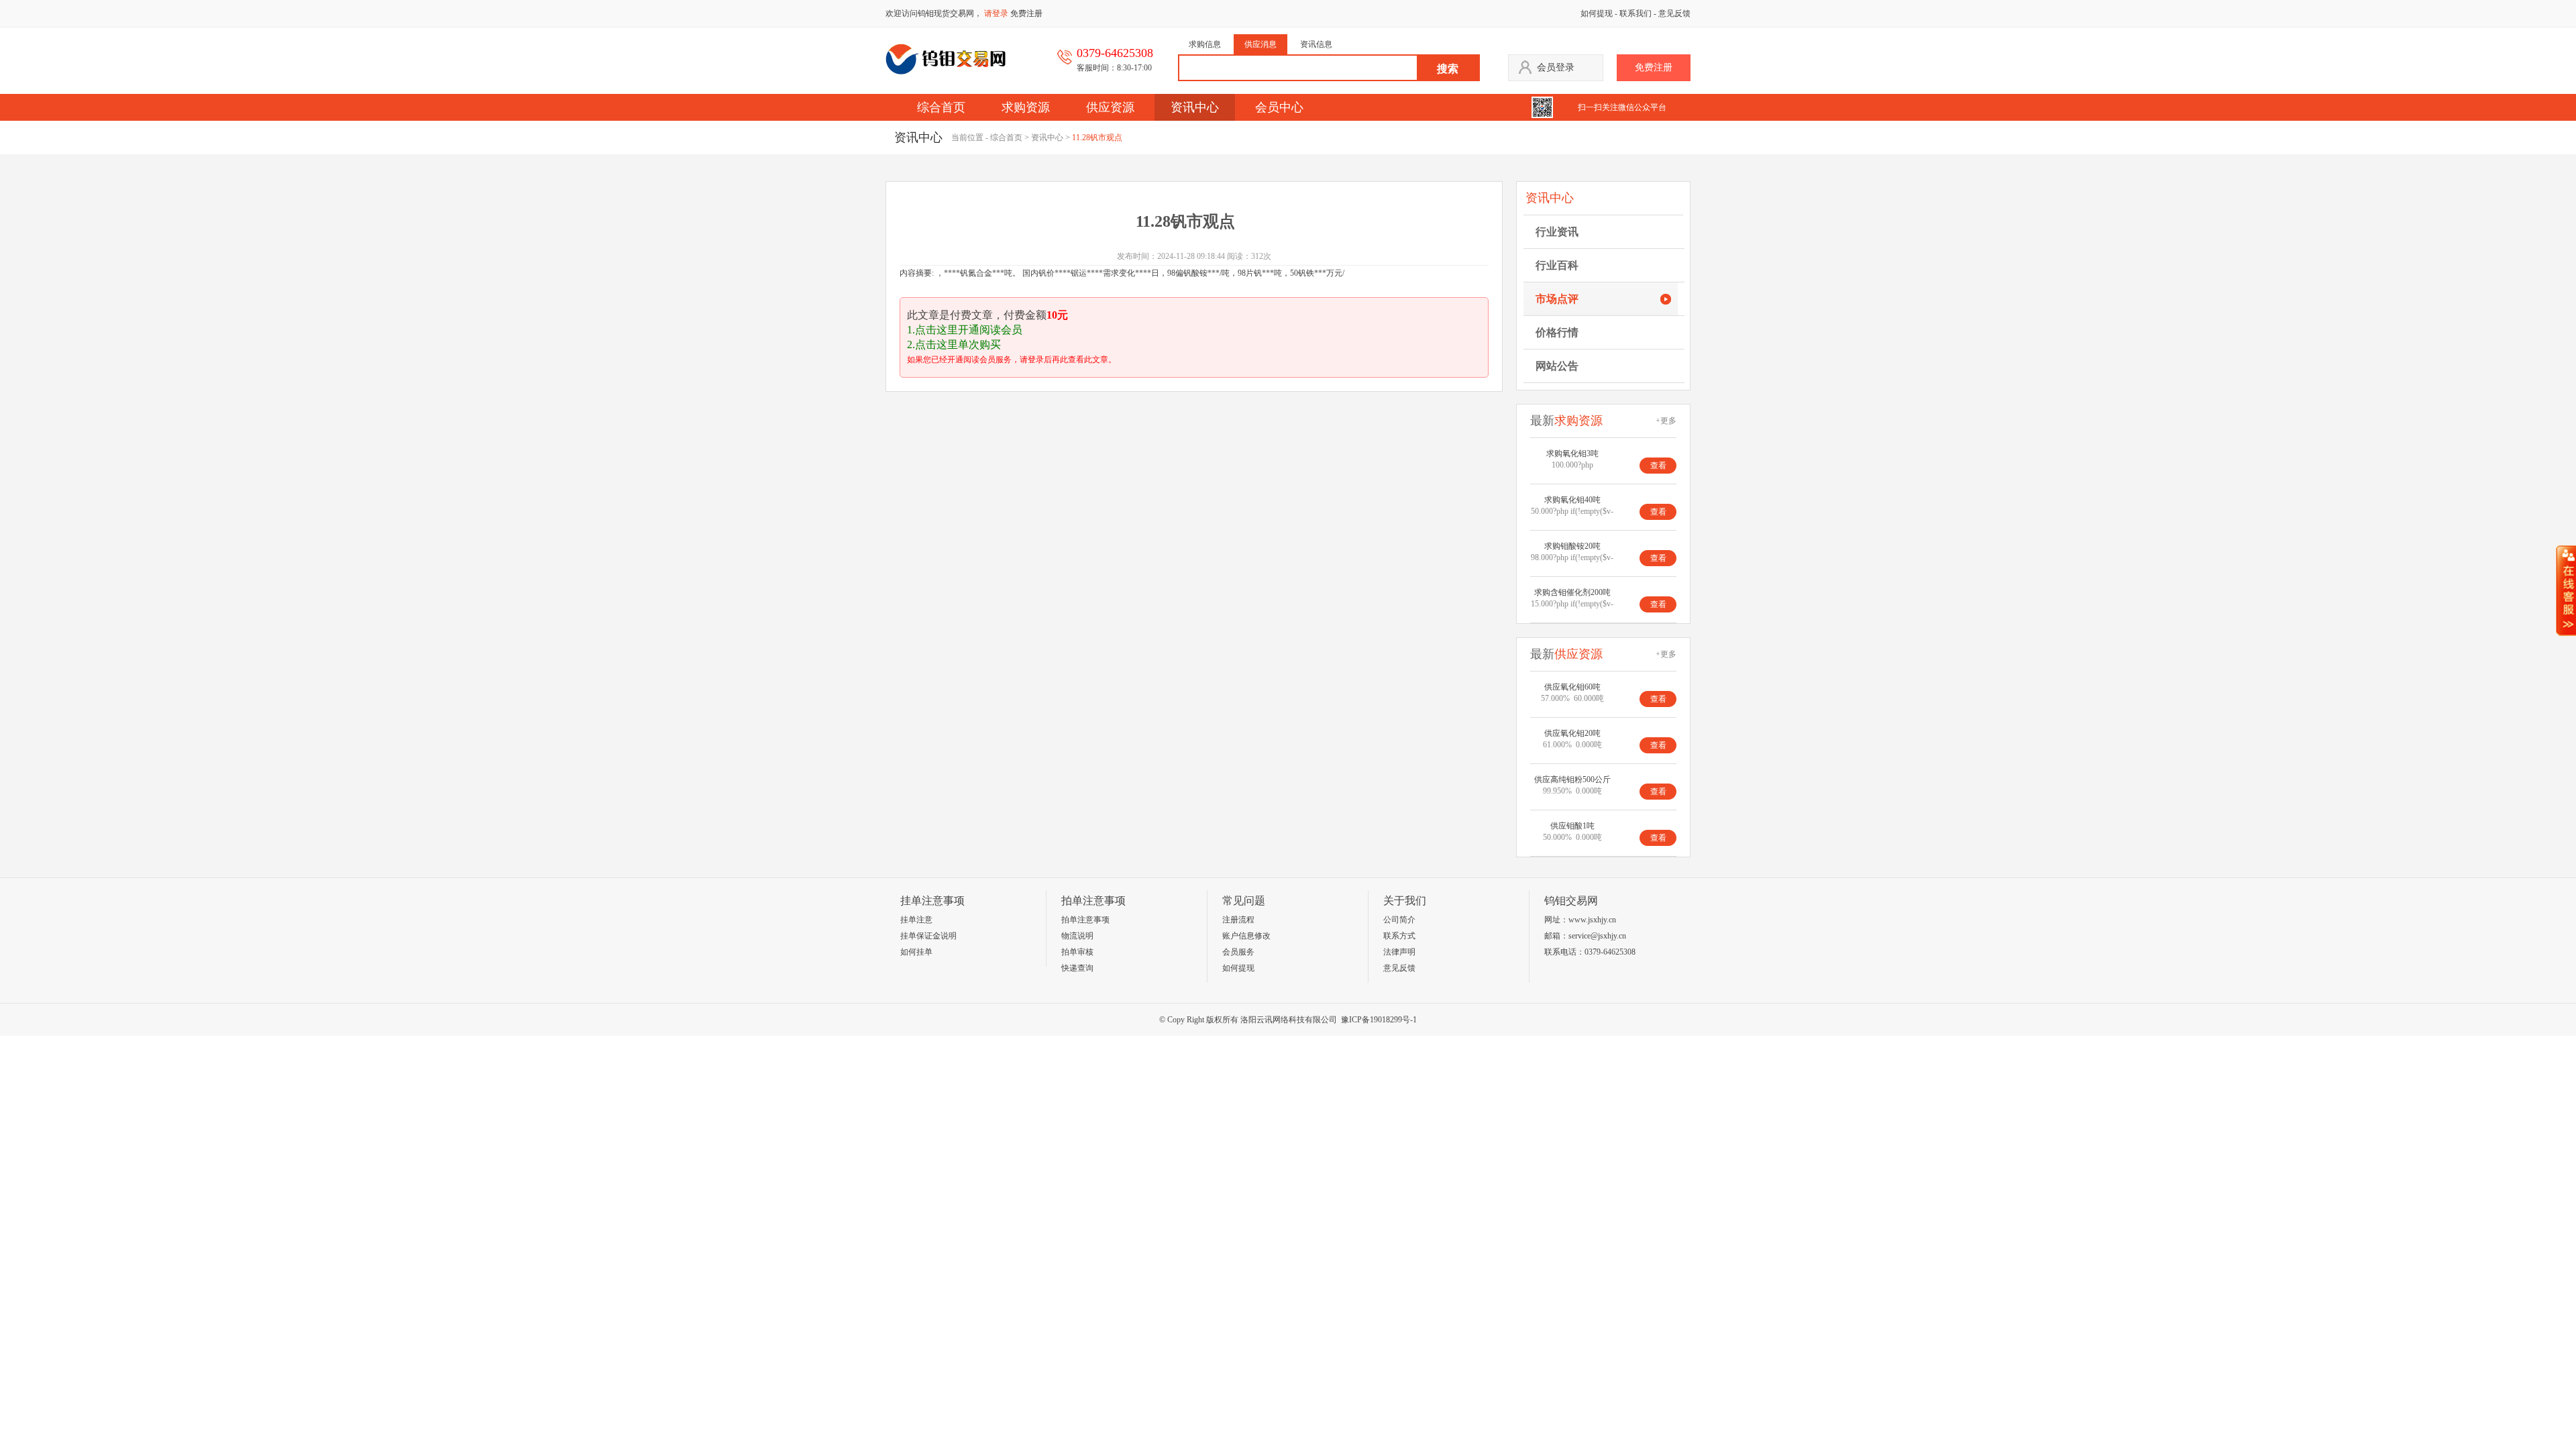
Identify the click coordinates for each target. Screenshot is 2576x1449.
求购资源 (1026, 107)
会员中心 (1279, 107)
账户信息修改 (1246, 936)
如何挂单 (916, 952)
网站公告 (1557, 366)
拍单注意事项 (1085, 920)
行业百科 (1557, 265)
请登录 (996, 13)
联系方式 (1399, 936)
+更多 (1666, 421)
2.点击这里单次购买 (954, 344)
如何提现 (1597, 13)
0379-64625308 (1610, 952)
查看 (1658, 466)
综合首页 (941, 107)
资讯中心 (1195, 107)
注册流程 (1238, 920)
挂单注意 (916, 920)
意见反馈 (1674, 13)
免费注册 (1026, 13)
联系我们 (1635, 13)
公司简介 (1399, 920)
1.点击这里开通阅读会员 (965, 330)
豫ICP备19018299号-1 (1379, 1020)
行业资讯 (1557, 232)
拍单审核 (1077, 952)
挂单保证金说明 (928, 936)
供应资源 (1110, 107)
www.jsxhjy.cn (1592, 920)
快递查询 (1077, 968)
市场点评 (1557, 299)
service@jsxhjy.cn (1597, 936)
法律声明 (1399, 952)
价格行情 (1557, 332)
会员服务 (1238, 952)
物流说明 (1077, 936)
